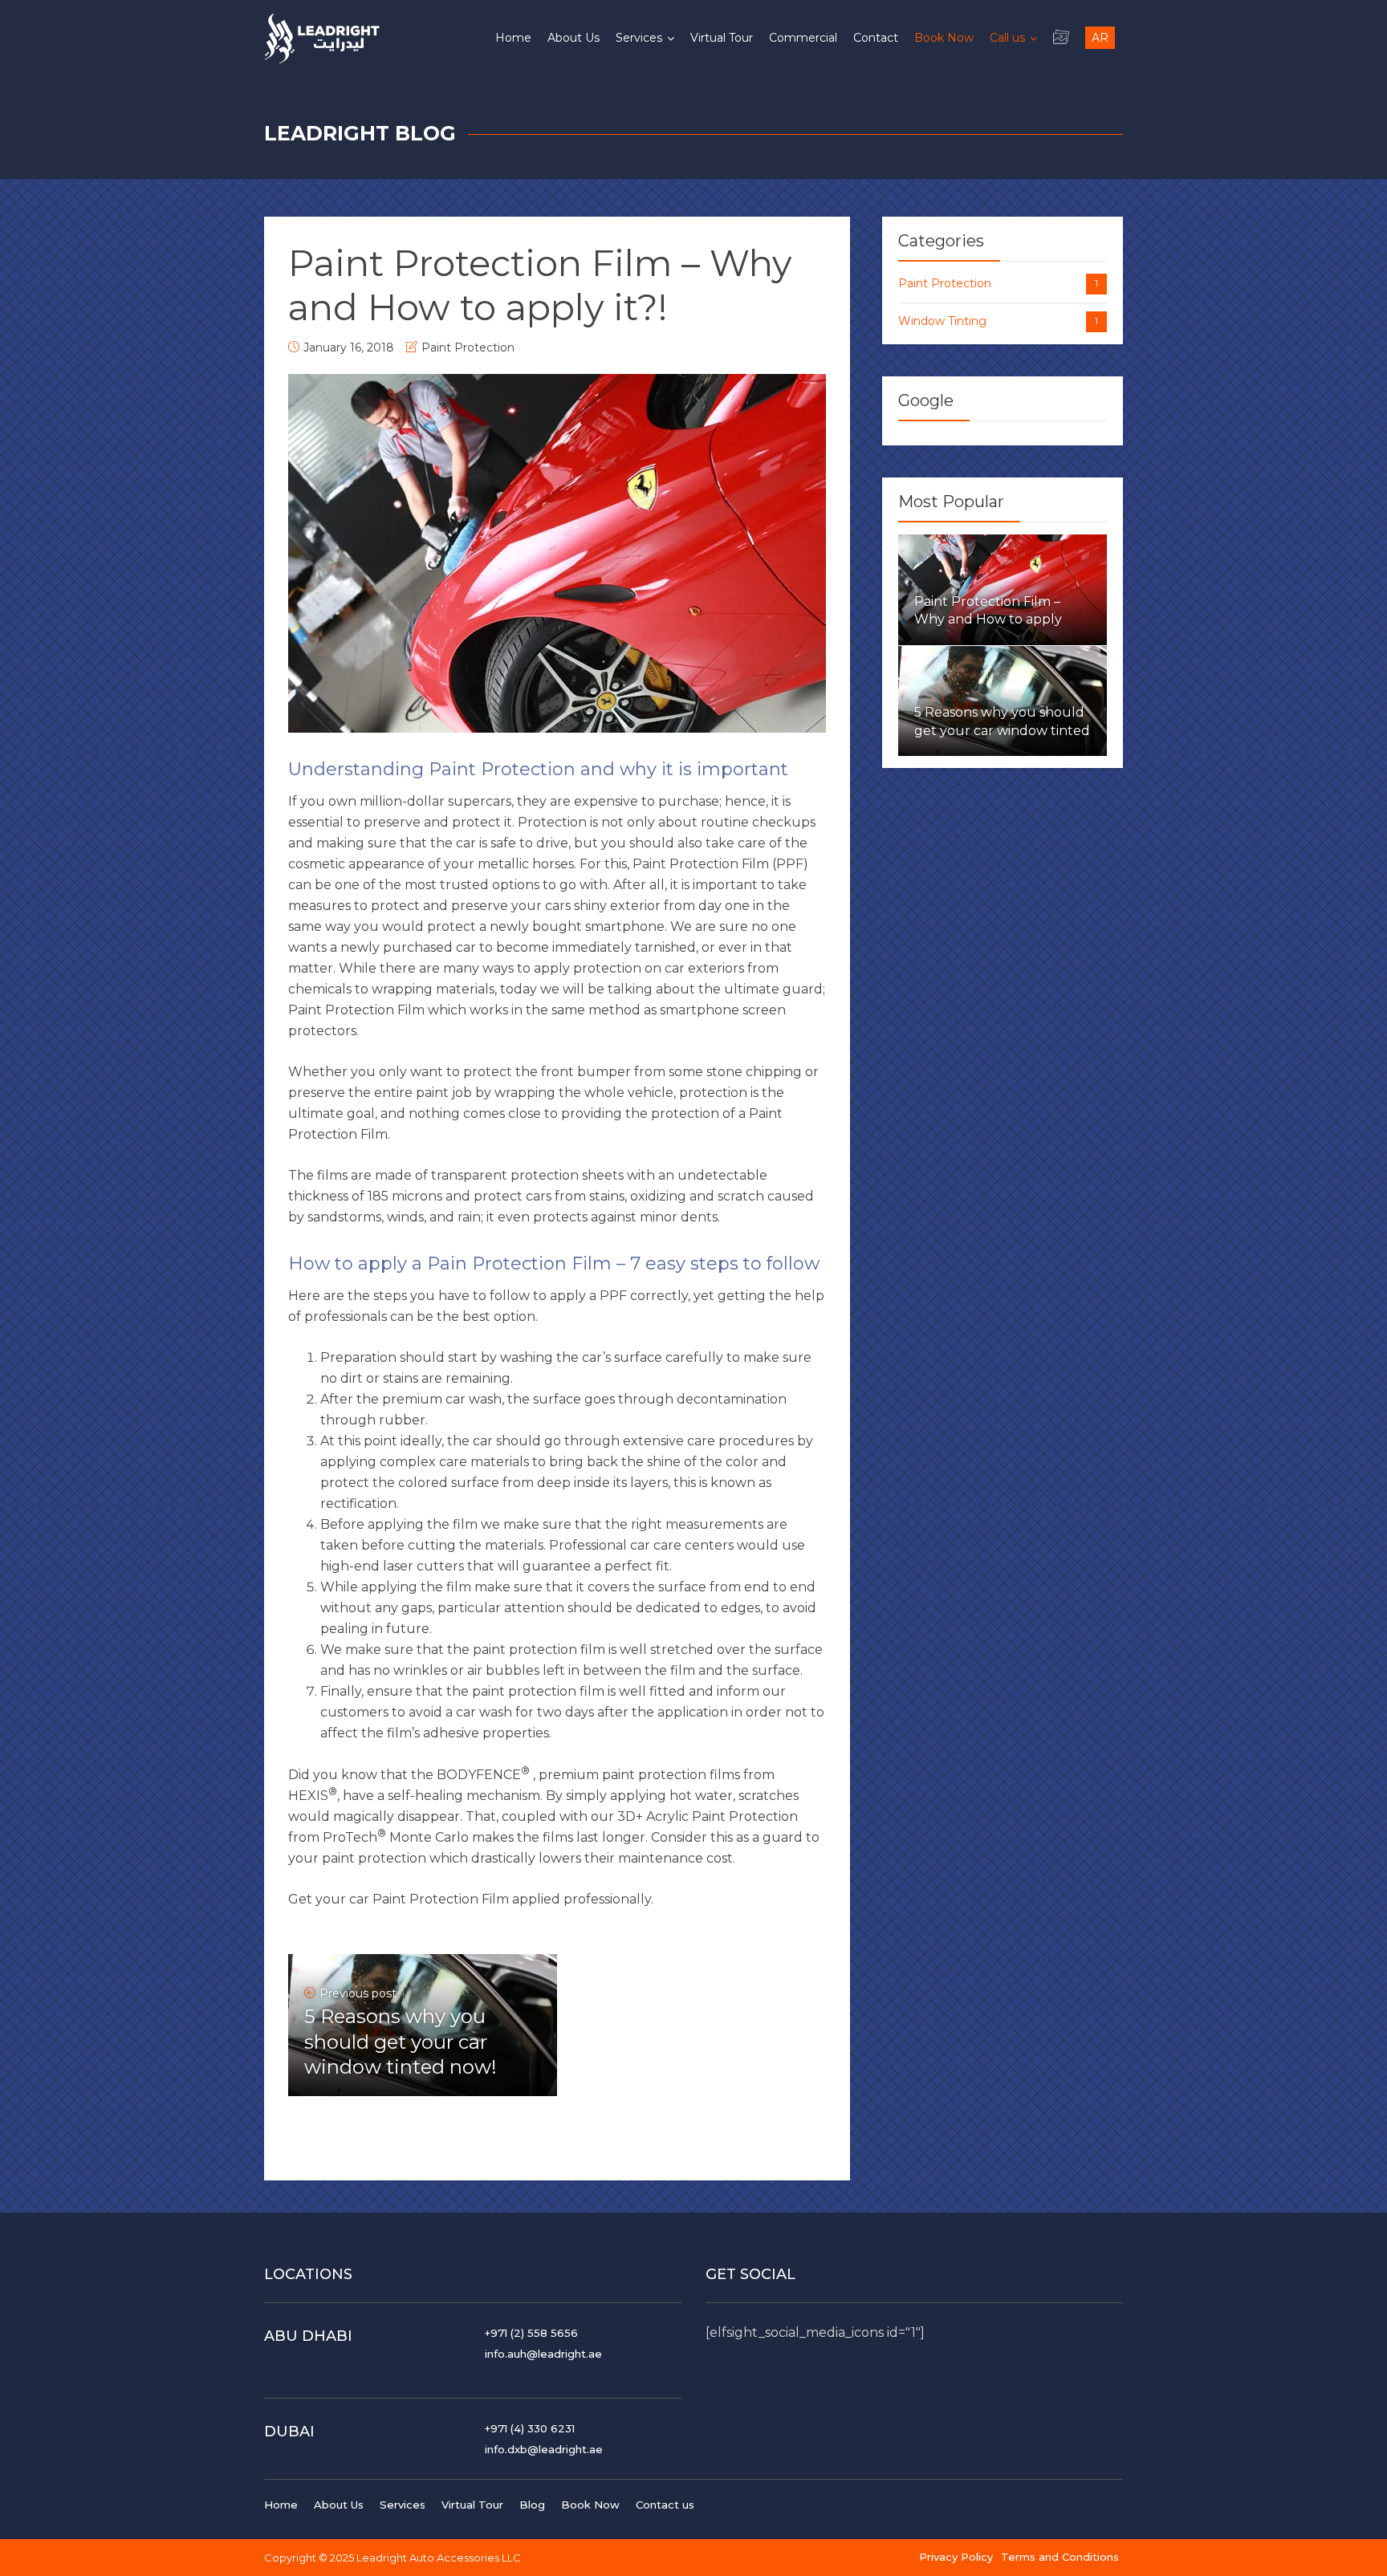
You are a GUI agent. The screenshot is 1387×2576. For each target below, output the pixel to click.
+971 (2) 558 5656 (531, 2333)
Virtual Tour (472, 2505)
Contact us (665, 2505)
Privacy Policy (956, 2557)
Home (281, 2505)
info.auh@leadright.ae (543, 2354)
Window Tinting (998, 321)
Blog (532, 2505)
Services (403, 2505)
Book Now (590, 2505)
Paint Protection (468, 347)
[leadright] (322, 36)
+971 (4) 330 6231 (530, 2428)
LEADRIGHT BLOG (360, 133)
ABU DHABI (308, 2336)
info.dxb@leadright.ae (544, 2449)
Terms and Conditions (1060, 2557)
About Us (339, 2505)
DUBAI (289, 2432)
